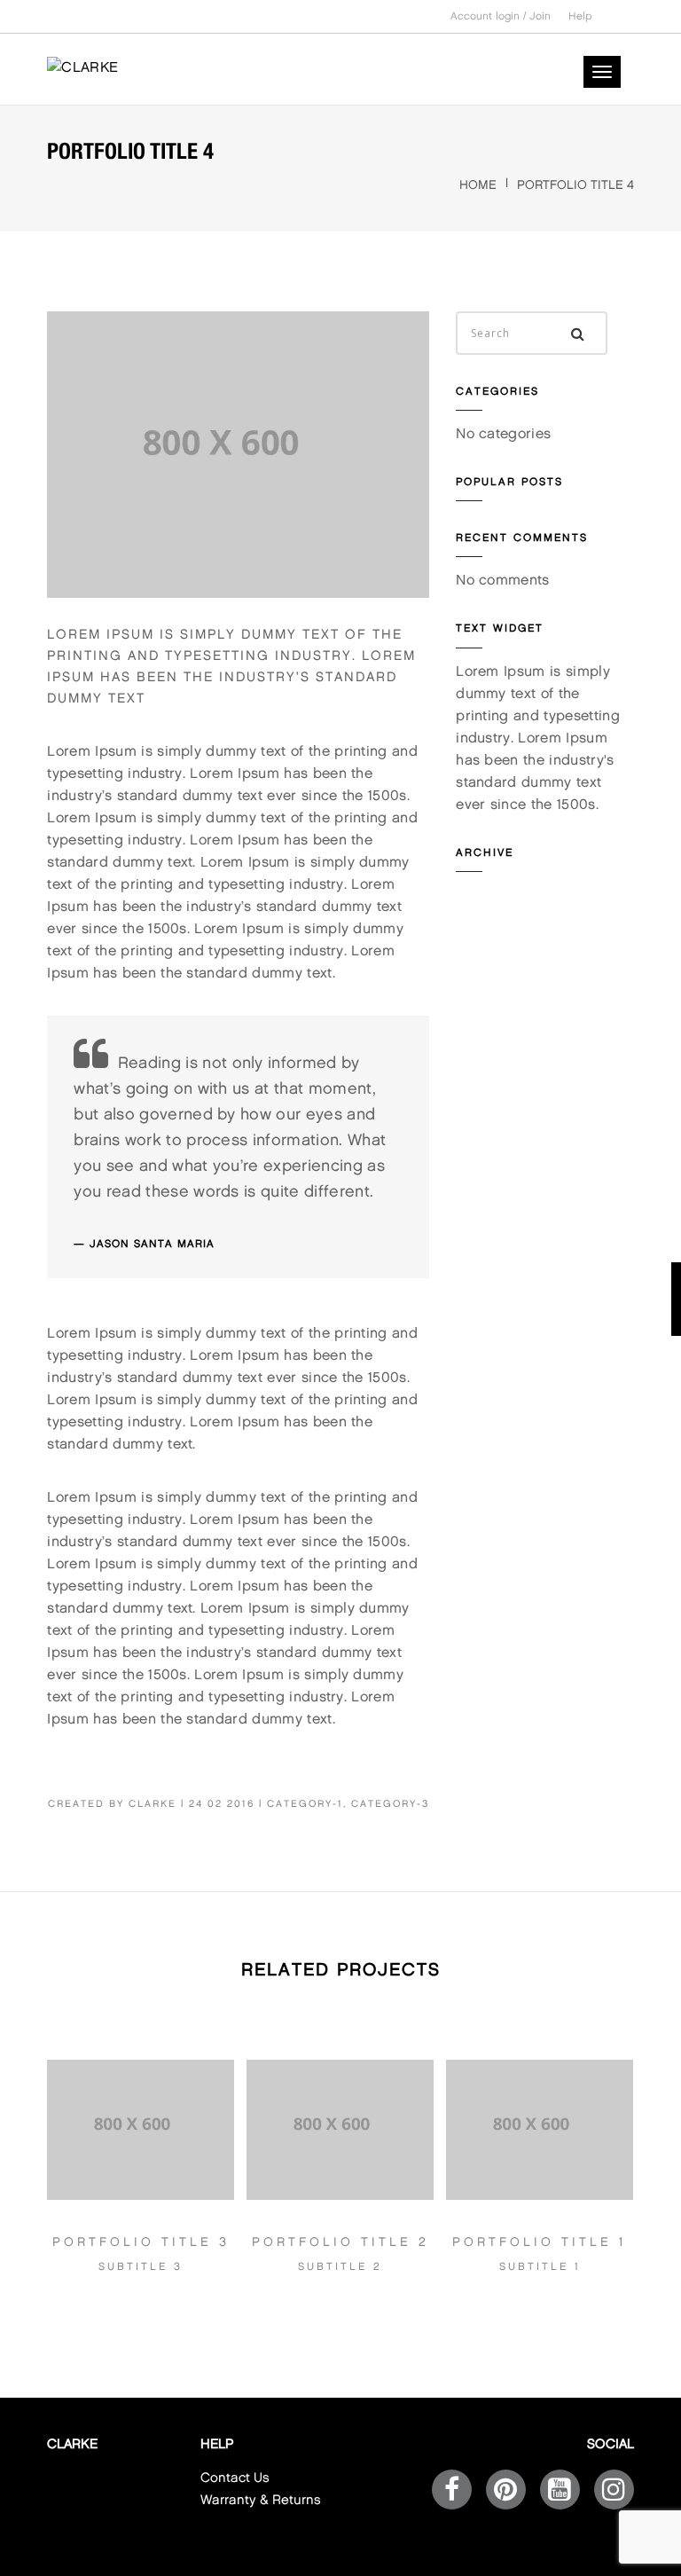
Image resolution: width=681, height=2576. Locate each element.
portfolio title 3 (141, 2242)
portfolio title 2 (340, 2242)
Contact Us (235, 2478)
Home (478, 185)
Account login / (490, 16)
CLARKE (153, 1804)
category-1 (305, 1804)
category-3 (390, 1804)
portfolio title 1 (540, 2242)
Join (540, 16)
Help (580, 16)
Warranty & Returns (261, 2501)
